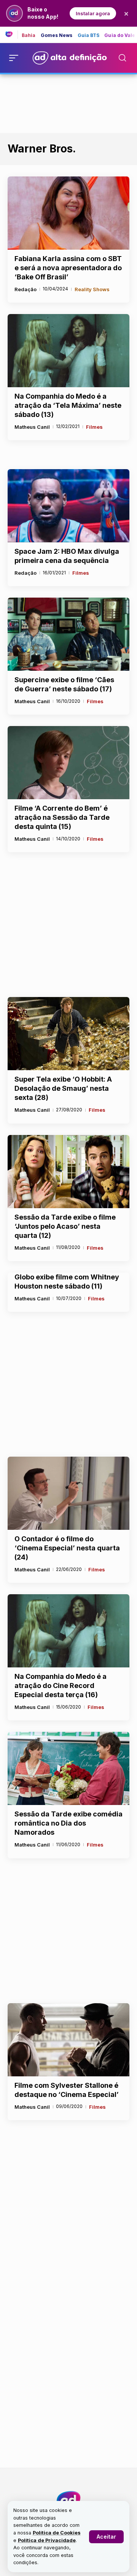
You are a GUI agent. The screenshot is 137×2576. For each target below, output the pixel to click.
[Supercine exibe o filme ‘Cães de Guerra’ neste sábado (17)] (68, 634)
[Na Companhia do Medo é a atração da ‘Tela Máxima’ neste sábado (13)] (68, 351)
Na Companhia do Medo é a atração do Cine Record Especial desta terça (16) (61, 1686)
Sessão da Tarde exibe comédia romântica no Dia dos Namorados (68, 1823)
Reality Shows (92, 289)
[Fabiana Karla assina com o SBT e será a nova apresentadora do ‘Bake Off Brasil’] (68, 213)
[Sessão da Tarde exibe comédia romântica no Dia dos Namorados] (68, 1768)
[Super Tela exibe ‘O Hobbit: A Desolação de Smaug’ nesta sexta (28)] (68, 1034)
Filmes (94, 427)
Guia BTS (89, 35)
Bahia (29, 35)
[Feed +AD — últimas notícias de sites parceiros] (12, 35)
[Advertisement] (68, 102)
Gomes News (57, 35)
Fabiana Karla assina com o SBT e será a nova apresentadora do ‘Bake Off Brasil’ (68, 268)
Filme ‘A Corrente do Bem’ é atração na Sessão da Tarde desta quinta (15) (62, 817)
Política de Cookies (57, 2533)
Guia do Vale (120, 35)
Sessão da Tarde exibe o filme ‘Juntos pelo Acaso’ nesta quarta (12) (65, 1226)
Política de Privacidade (47, 2540)
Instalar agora (93, 13)
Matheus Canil (32, 427)
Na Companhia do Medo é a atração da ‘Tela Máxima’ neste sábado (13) (68, 405)
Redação (25, 289)
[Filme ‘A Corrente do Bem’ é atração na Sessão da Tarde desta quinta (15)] (68, 763)
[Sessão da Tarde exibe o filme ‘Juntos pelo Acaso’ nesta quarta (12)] (68, 1172)
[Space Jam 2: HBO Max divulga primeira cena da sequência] (68, 506)
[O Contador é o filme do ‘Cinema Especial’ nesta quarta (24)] (68, 1493)
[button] (106, 2537)
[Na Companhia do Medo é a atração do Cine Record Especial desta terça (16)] (68, 1631)
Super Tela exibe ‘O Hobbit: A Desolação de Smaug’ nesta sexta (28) (63, 1088)
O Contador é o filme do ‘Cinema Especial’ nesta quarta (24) (67, 1548)
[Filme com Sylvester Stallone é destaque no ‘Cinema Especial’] (68, 2040)
